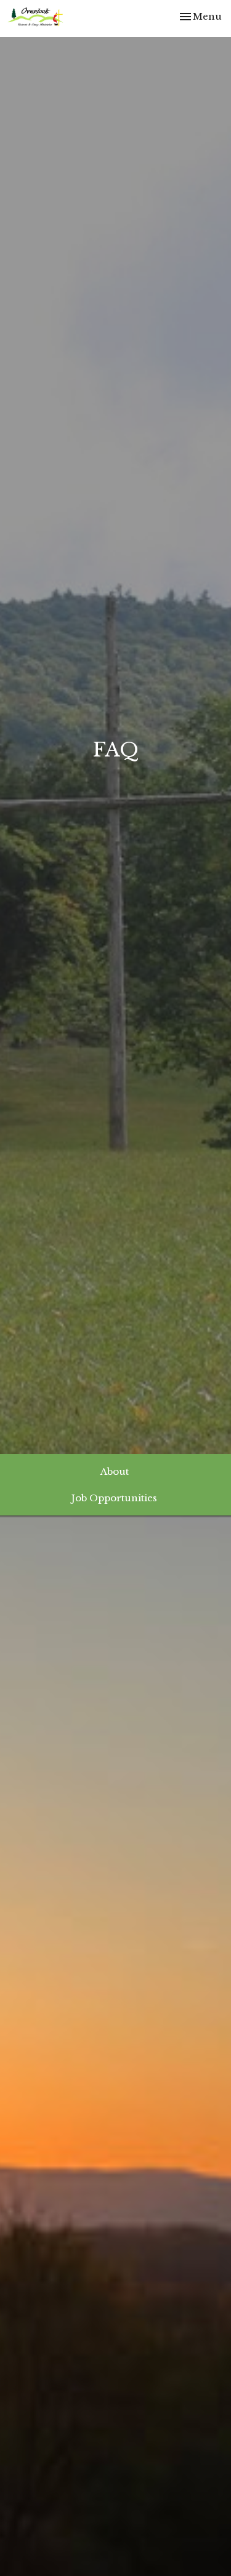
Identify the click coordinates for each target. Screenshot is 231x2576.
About (115, 1471)
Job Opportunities (114, 1498)
